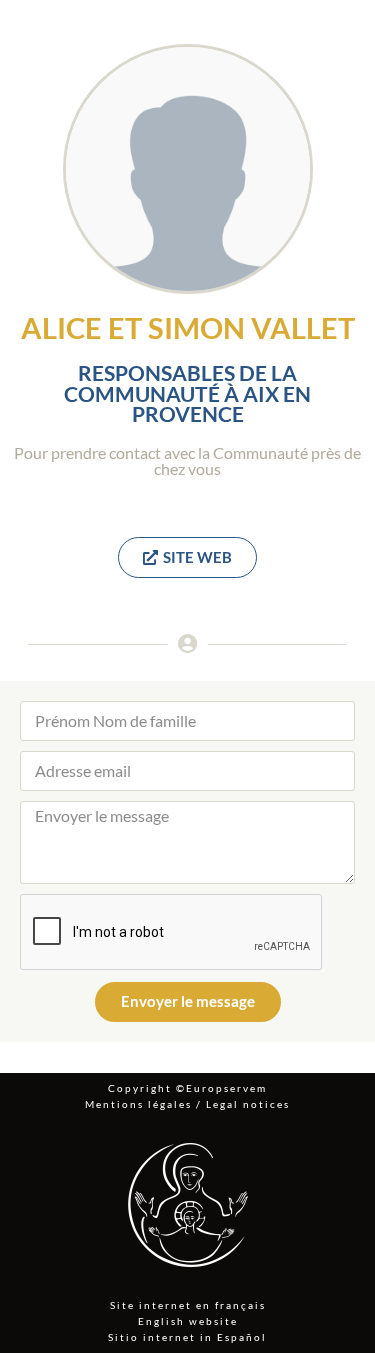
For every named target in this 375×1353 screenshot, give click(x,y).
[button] (187, 557)
